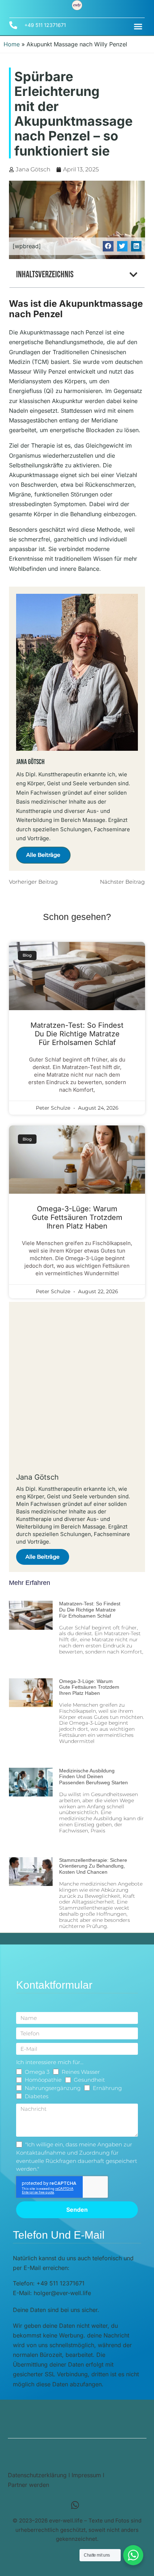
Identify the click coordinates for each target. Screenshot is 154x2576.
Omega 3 (37, 2072)
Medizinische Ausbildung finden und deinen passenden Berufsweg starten (93, 1777)
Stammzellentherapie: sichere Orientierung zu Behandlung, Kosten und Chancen (93, 1866)
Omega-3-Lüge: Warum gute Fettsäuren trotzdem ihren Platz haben (77, 1217)
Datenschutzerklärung (37, 2475)
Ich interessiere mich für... (50, 2062)
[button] (138, 27)
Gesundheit (89, 2080)
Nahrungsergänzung (53, 2088)
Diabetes (37, 2096)
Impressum (86, 2475)
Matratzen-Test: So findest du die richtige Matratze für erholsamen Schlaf (77, 1034)
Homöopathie (43, 2080)
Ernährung (107, 2088)
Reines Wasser (81, 2072)
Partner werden (28, 2485)
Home (12, 44)
